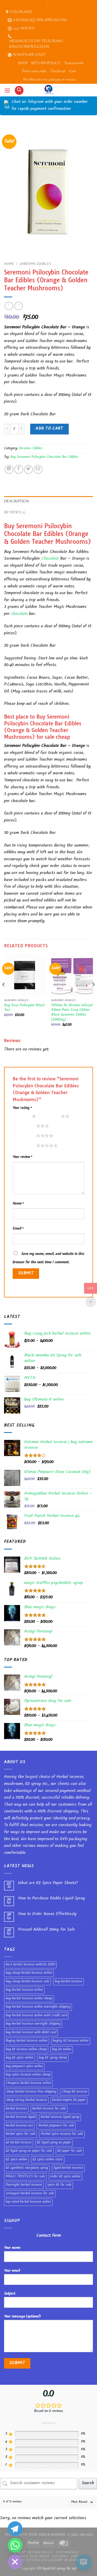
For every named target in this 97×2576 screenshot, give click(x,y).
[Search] (19, 90)
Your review (22, 1157)
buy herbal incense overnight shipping (33, 2024)
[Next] (93, 995)
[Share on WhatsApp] (9, 469)
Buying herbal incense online (27, 2041)
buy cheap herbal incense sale (27, 1982)
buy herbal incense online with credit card (36, 2016)
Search (88, 2483)
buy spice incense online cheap (28, 2075)
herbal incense (16, 2109)
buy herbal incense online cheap (29, 1999)
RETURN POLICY (46, 63)
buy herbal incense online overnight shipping (38, 2007)
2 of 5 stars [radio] (50, 1116)
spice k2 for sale (59, 2185)
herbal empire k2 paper (69, 2100)
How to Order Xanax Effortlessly (47, 1914)
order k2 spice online (65, 2177)
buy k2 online (62, 2050)
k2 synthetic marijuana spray (27, 2168)
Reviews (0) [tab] (15, 513)
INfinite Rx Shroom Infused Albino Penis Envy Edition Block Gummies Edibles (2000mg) (72, 1013)
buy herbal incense (68, 1982)
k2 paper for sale (70, 2151)
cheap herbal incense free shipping (31, 2092)
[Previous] (4, 995)
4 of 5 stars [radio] (25, 1136)
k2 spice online (16, 2160)
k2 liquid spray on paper (54, 2143)
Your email (12, 2271)
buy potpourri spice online (24, 2067)
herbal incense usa (19, 2126)
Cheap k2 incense (75, 2092)
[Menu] (7, 90)
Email (18, 1229)
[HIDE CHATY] (15, 2562)
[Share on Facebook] (19, 469)
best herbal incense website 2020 (30, 1965)
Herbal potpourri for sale (56, 2126)
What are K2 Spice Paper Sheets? (48, 1883)
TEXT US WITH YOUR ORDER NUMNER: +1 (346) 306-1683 (49, 2535)
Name (18, 1204)
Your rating (22, 1108)
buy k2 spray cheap (53, 2058)
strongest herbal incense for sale (30, 2194)
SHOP (23, 63)
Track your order (34, 71)
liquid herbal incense (68, 2168)
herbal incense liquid (20, 2117)
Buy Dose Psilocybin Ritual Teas (24, 1008)
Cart (72, 71)
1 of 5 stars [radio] (21, 1116)
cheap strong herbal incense (26, 2100)
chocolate (19, 614)
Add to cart (49, 429)
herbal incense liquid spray (60, 2117)
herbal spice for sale (20, 2134)
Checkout (58, 71)
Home (9, 264)
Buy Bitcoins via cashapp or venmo (49, 80)
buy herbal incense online (24, 1990)
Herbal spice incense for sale (62, 2134)
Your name (12, 2248)
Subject (10, 2294)
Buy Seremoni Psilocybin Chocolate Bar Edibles (44, 457)
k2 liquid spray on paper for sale (29, 2151)
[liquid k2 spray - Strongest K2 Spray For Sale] (49, 90)
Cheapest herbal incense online (28, 2083)
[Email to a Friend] (38, 469)
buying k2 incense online (71, 2041)
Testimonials (74, 63)
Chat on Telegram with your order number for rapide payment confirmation (50, 106)
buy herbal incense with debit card (31, 2033)
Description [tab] (17, 502)
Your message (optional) (22, 2317)
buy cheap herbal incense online (29, 1973)
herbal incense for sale (49, 2109)
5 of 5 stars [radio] (25, 1146)
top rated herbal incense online (28, 2202)
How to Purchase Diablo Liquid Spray (52, 1899)
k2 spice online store (48, 2160)
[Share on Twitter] (28, 469)
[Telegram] (15, 2529)
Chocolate (50, 559)
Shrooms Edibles (35, 264)
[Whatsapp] (15, 2545)
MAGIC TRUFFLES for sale (25, 2177)
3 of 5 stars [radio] (25, 1126)
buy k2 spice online (20, 2058)
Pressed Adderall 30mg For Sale (46, 1930)
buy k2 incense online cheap (26, 2050)
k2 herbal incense (19, 2143)
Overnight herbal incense (24, 2185)
